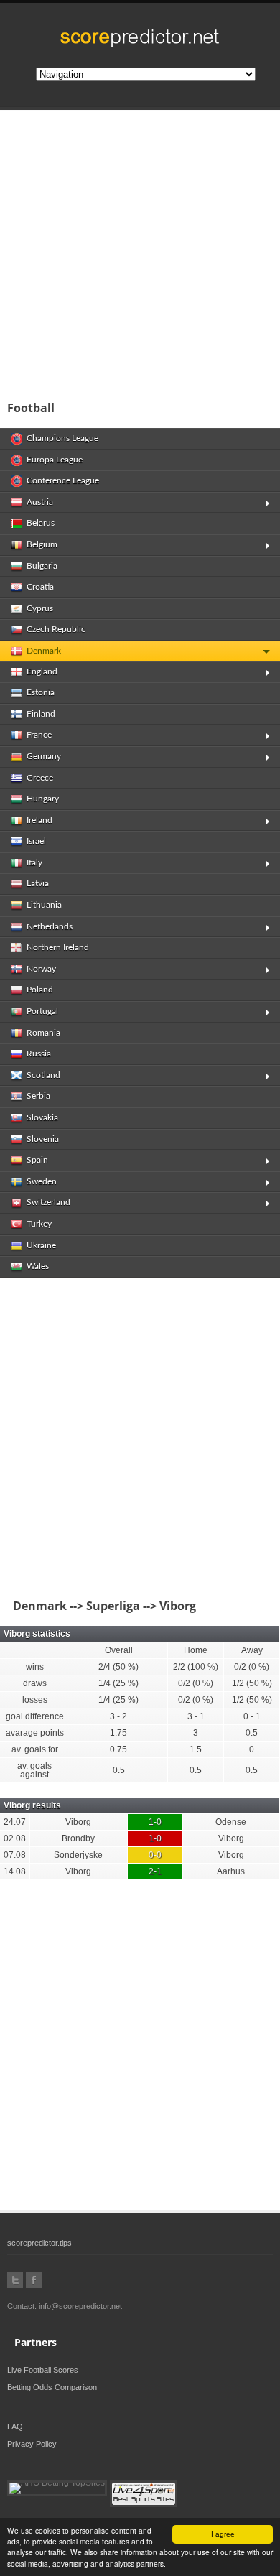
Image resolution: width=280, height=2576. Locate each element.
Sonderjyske (78, 1855)
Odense (231, 1822)
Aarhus (231, 1871)
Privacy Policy (32, 2444)
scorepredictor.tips (39, 2243)
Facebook (34, 2280)
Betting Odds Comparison (52, 2387)
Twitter (15, 2280)
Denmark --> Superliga (74, 1606)
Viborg (78, 1822)
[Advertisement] (140, 251)
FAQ (15, 2427)
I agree (223, 2534)
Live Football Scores (43, 2370)
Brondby (78, 1838)
